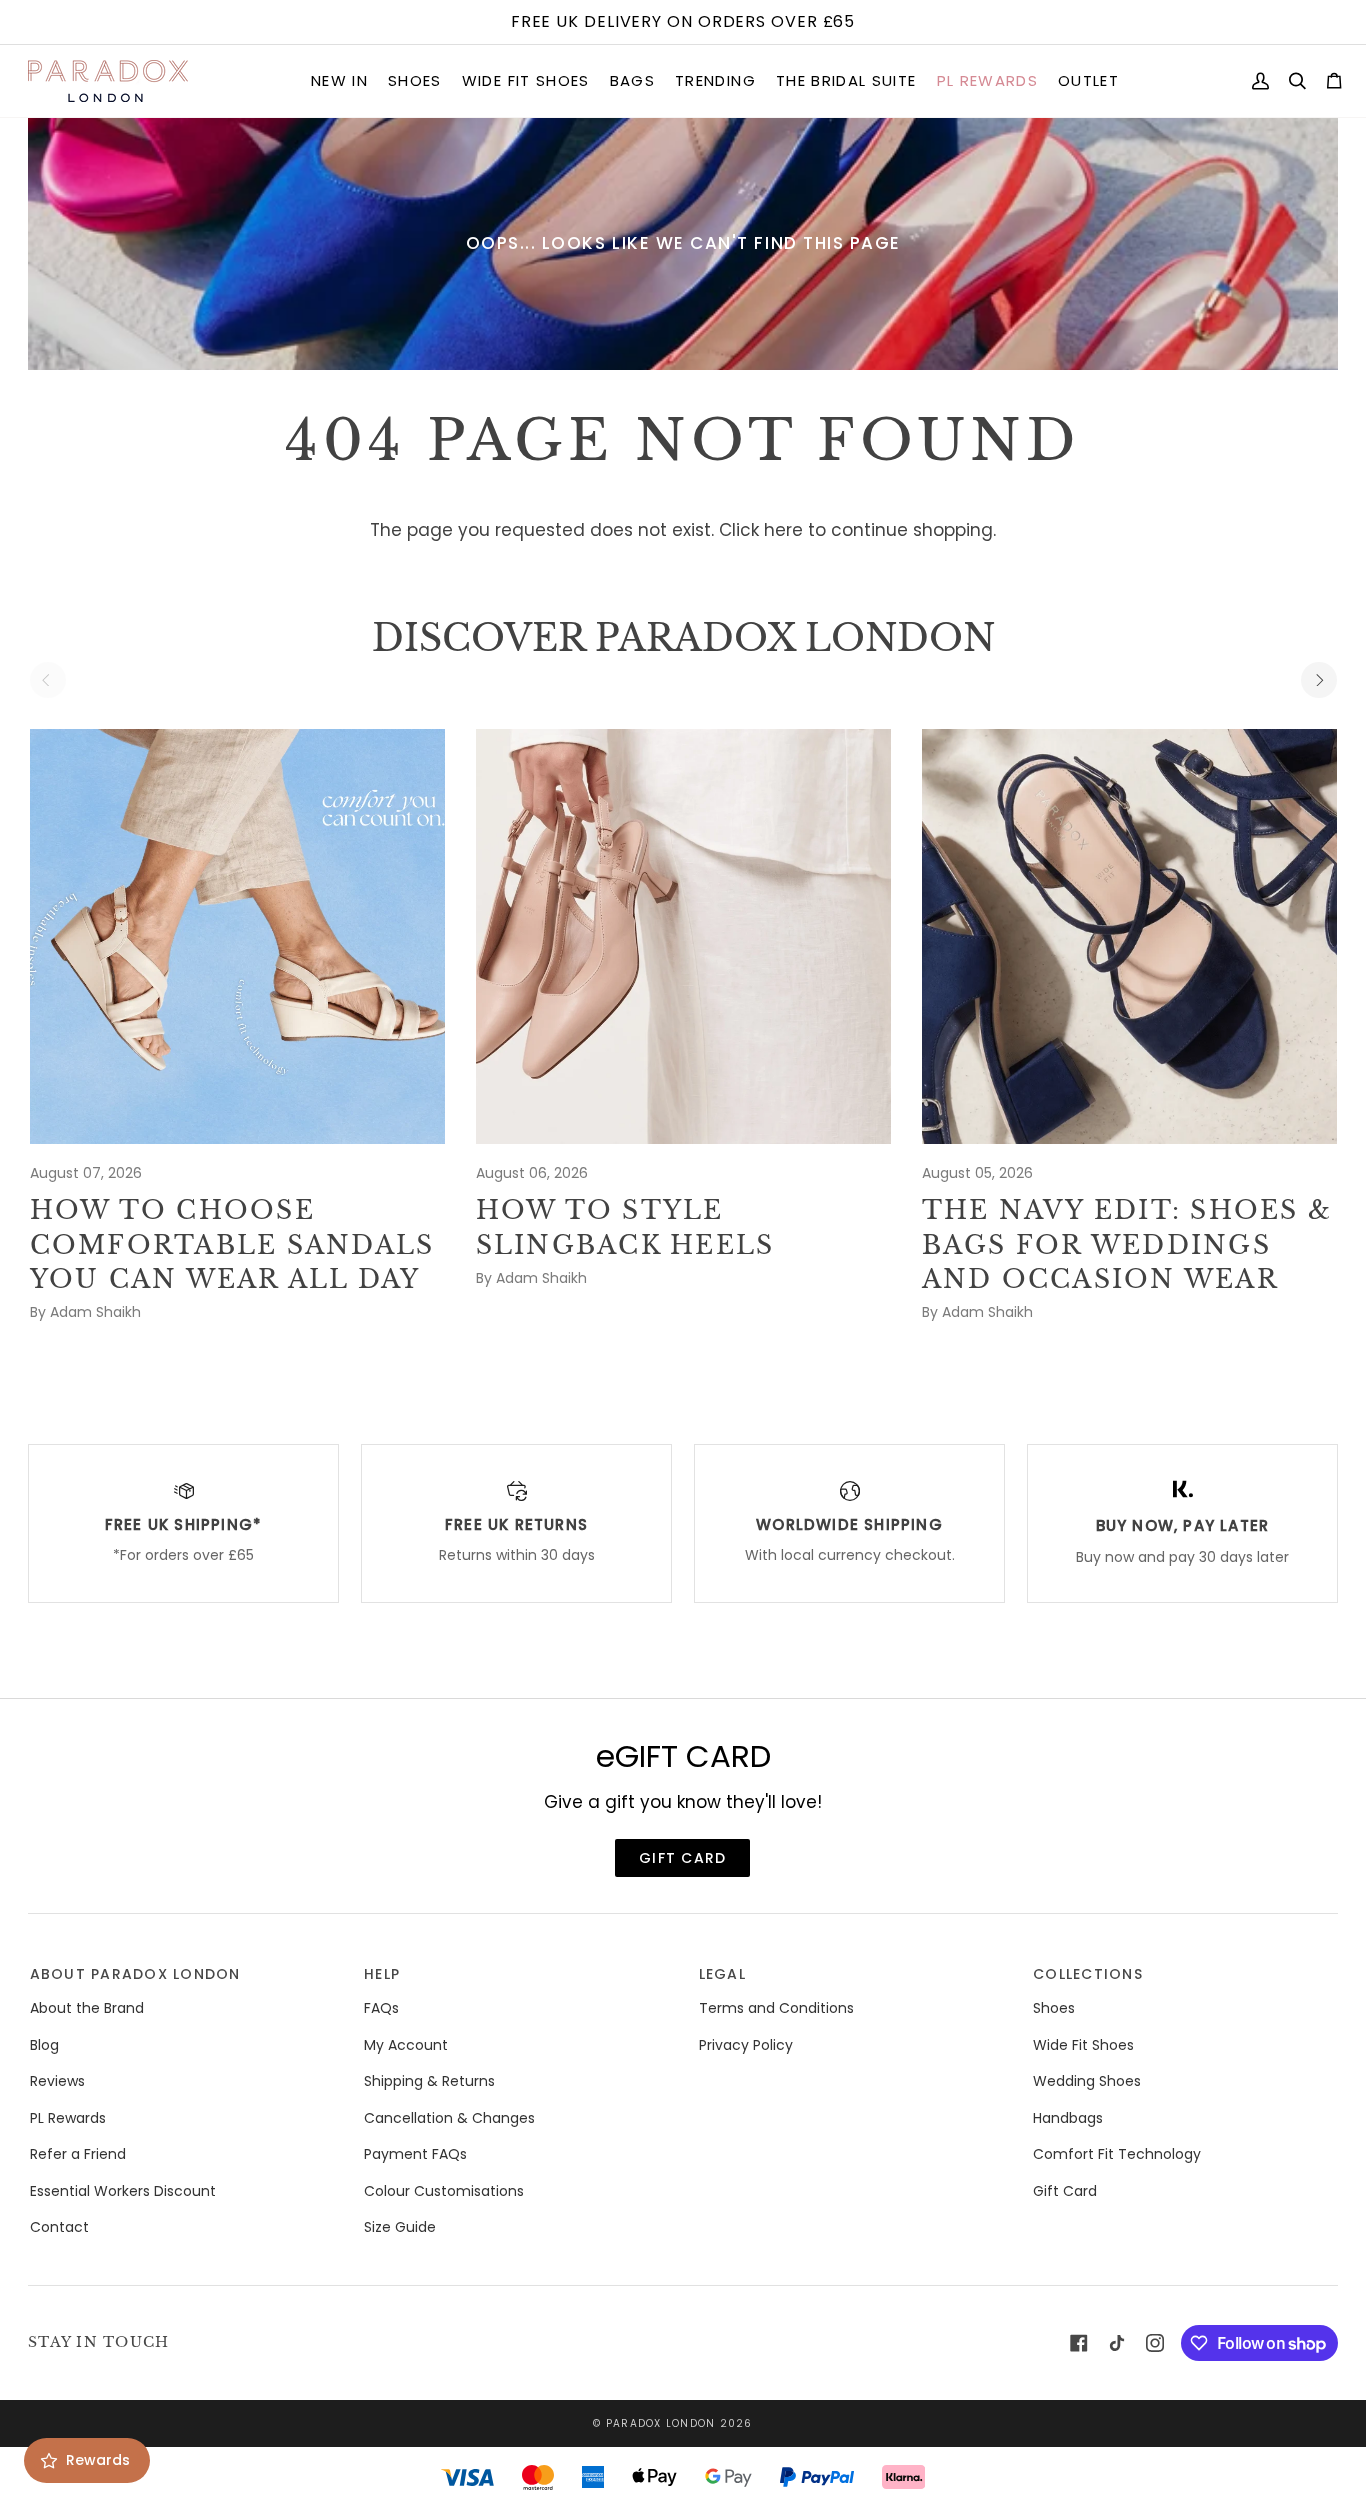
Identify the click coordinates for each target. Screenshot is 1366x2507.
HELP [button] (382, 1974)
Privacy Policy (746, 2045)
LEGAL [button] (722, 1974)
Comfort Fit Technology (1117, 2154)
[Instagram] (1155, 2343)
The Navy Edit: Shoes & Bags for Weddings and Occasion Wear (1127, 1245)
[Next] (1319, 680)
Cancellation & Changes (449, 2118)
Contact (59, 2227)
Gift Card (1065, 2191)
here (783, 530)
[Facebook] (1079, 2343)
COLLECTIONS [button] (1088, 1974)
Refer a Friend (78, 2154)
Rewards (98, 2460)
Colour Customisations (444, 2191)
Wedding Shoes (1087, 2081)
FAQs (381, 2008)
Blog (44, 2045)
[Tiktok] (1117, 2343)
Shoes (1054, 2008)
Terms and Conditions (776, 2008)
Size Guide (400, 2227)
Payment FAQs (415, 2154)
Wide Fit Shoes (1083, 2045)
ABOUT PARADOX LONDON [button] (135, 1974)
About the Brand (87, 2008)
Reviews (57, 2081)
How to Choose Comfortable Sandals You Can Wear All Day (232, 1245)
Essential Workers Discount (123, 2191)
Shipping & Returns (429, 2081)
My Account (406, 2045)
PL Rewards (68, 2118)
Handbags (1068, 2118)
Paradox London (661, 2423)
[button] (339, 81)
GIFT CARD (682, 1858)
